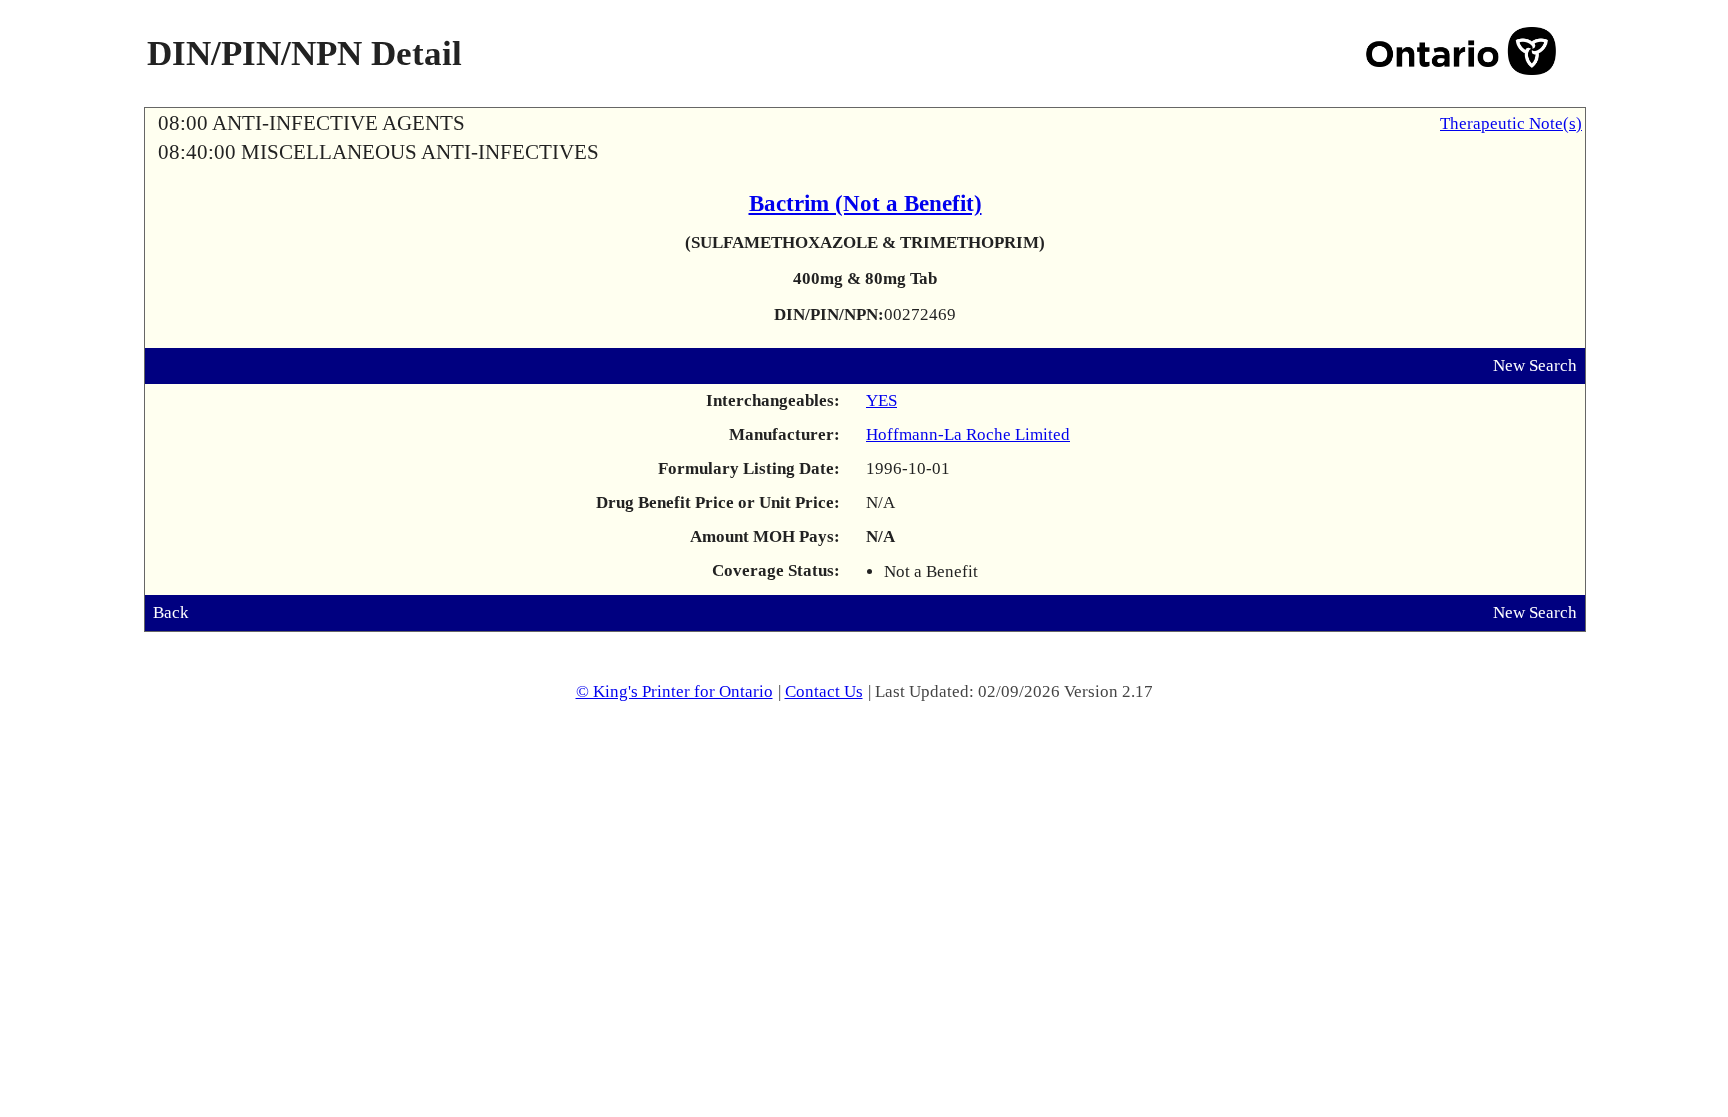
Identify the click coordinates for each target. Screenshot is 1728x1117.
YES (881, 400)
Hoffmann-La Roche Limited (968, 434)
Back (171, 612)
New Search (1535, 365)
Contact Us (824, 691)
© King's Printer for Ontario (674, 691)
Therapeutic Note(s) (1511, 123)
